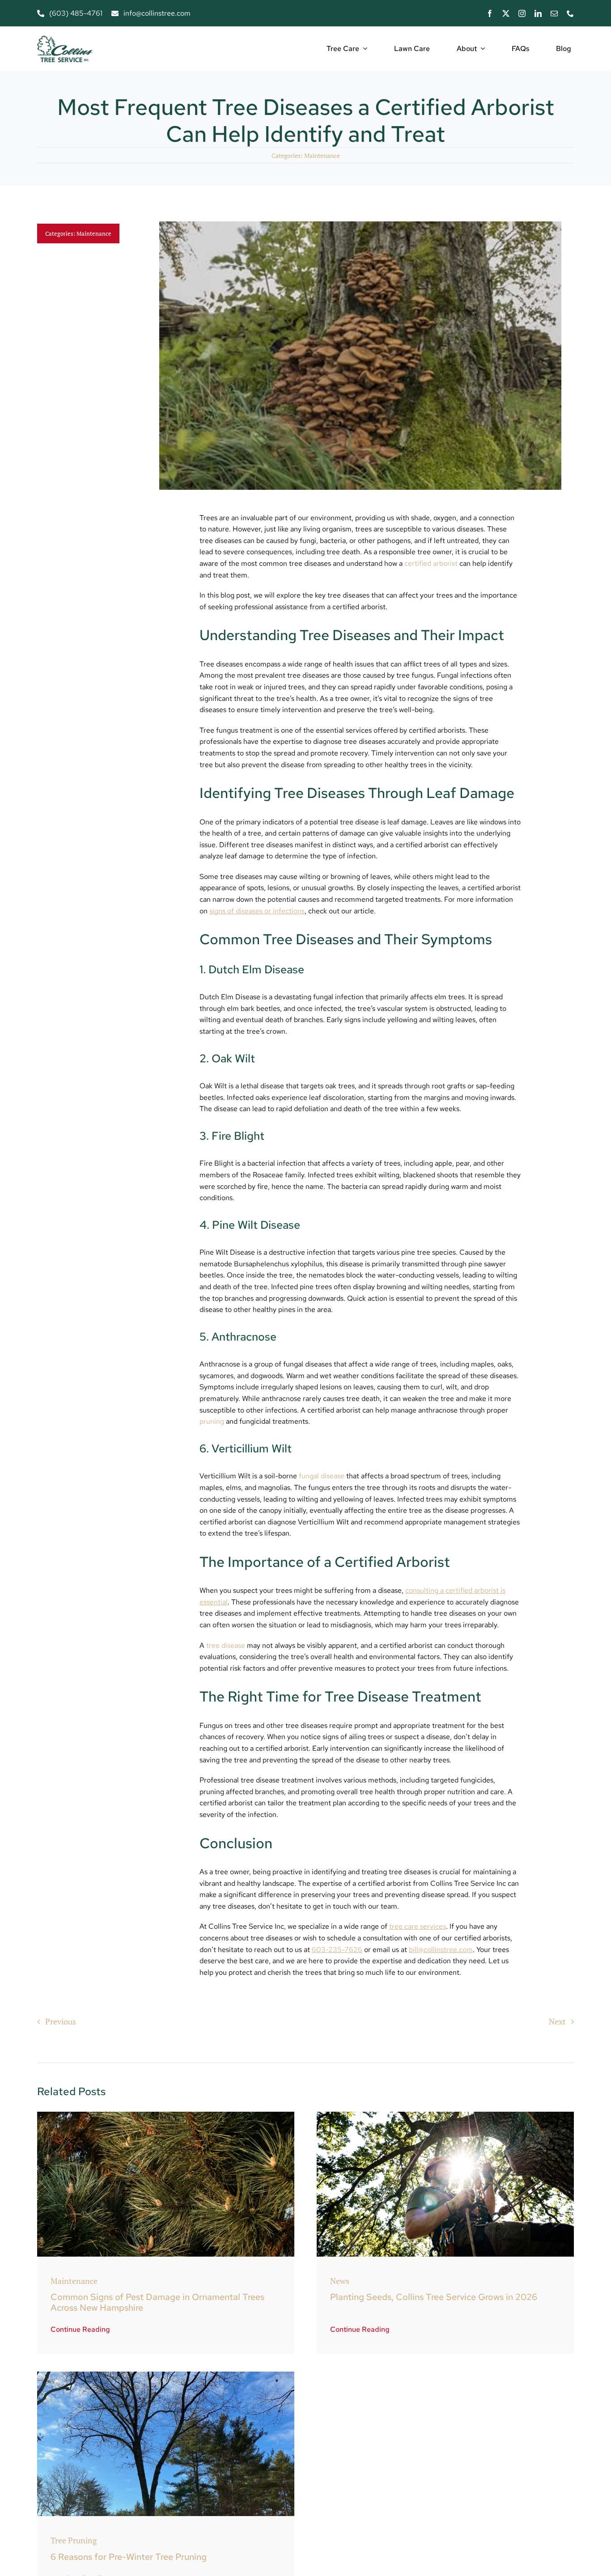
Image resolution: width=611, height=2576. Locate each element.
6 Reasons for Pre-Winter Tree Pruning (129, 2557)
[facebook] (490, 13)
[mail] (554, 13)
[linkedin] (538, 13)
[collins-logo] (65, 40)
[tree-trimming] (445, 2116)
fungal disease (322, 1476)
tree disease (226, 1645)
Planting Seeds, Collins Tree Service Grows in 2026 (434, 2297)
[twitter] (506, 13)
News (340, 2281)
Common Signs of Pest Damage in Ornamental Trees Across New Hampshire (157, 2302)
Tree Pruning (74, 2540)
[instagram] (522, 13)
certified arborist (431, 563)
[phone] (570, 13)
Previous (61, 2021)
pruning (212, 1421)
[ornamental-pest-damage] (166, 2116)
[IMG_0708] (166, 2376)
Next (557, 2021)
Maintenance (322, 155)
